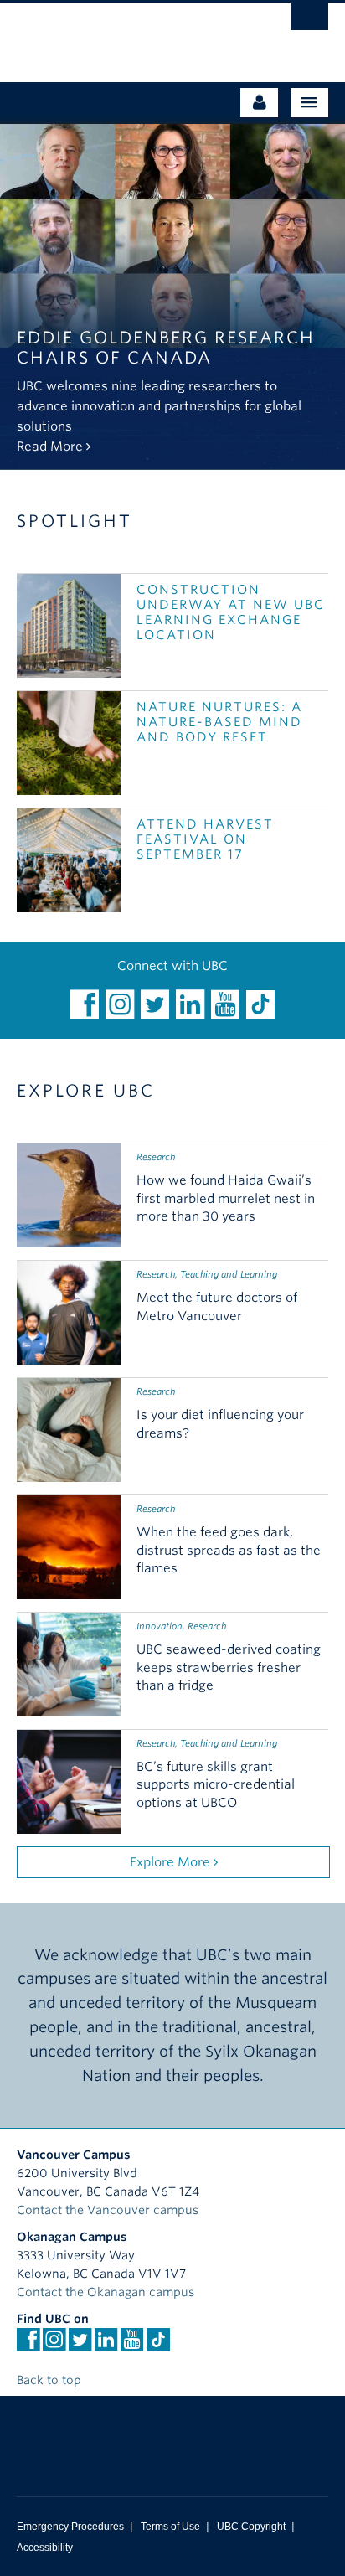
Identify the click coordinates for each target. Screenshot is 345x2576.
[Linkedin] (190, 1004)
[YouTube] (225, 1004)
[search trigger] (309, 21)
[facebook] (85, 1004)
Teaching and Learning (229, 1274)
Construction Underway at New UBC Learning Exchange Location (231, 612)
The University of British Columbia (126, 34)
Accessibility (45, 2548)
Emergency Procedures (70, 2527)
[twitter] (155, 1004)
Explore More (172, 1862)
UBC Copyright (251, 2527)
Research (156, 1157)
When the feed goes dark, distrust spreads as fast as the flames (229, 1551)
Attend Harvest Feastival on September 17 (205, 839)
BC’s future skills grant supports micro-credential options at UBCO (216, 1785)
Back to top (51, 2380)
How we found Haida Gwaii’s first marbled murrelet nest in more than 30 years (226, 1199)
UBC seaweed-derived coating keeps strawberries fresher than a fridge (229, 1668)
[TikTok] (260, 1004)
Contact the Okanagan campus (106, 2292)
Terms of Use (170, 2527)
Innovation (160, 1626)
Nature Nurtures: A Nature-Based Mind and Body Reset (219, 722)
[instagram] (120, 1004)
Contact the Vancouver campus (108, 2210)
